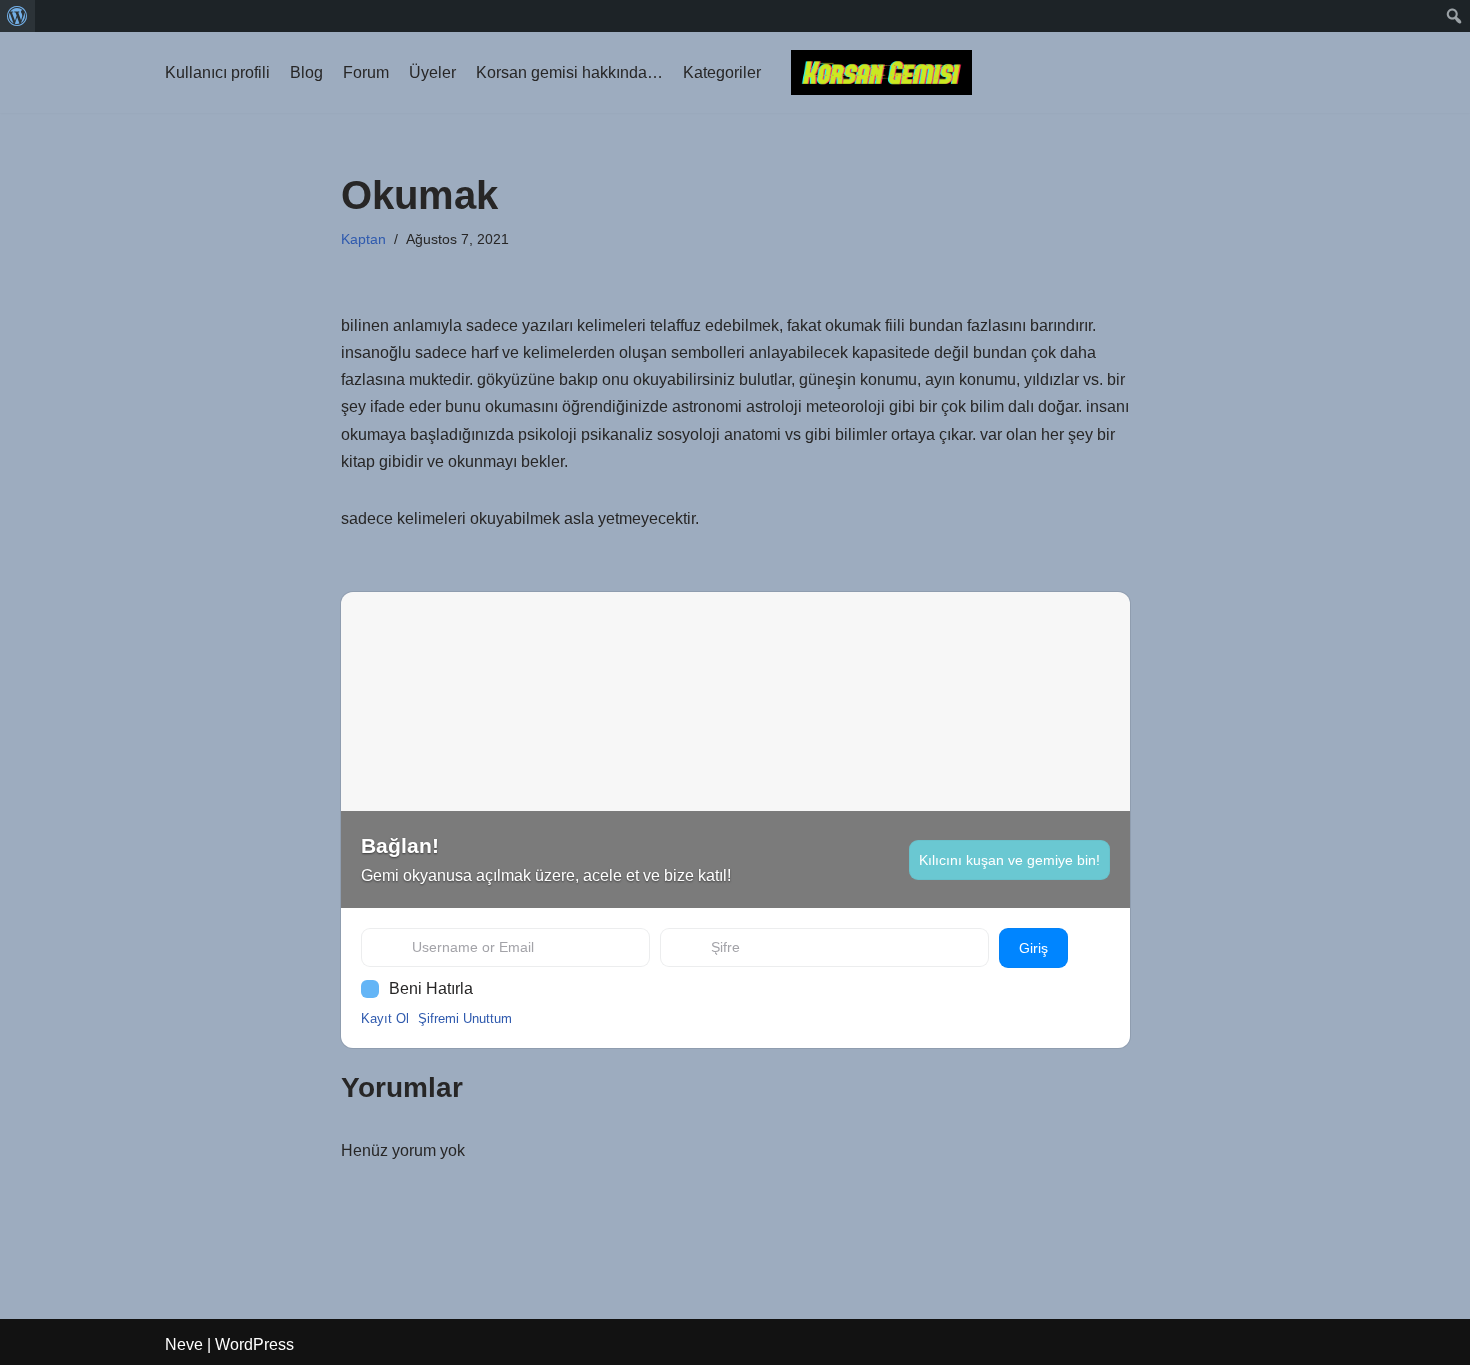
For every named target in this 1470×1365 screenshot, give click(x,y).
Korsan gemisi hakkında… (569, 72)
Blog (306, 72)
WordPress (254, 1344)
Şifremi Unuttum (465, 1018)
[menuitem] (17, 16)
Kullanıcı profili (217, 72)
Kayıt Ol (385, 1018)
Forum (366, 72)
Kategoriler (722, 72)
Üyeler (432, 72)
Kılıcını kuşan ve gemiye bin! (1009, 860)
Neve (184, 1344)
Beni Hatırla (431, 988)
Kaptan (363, 239)
